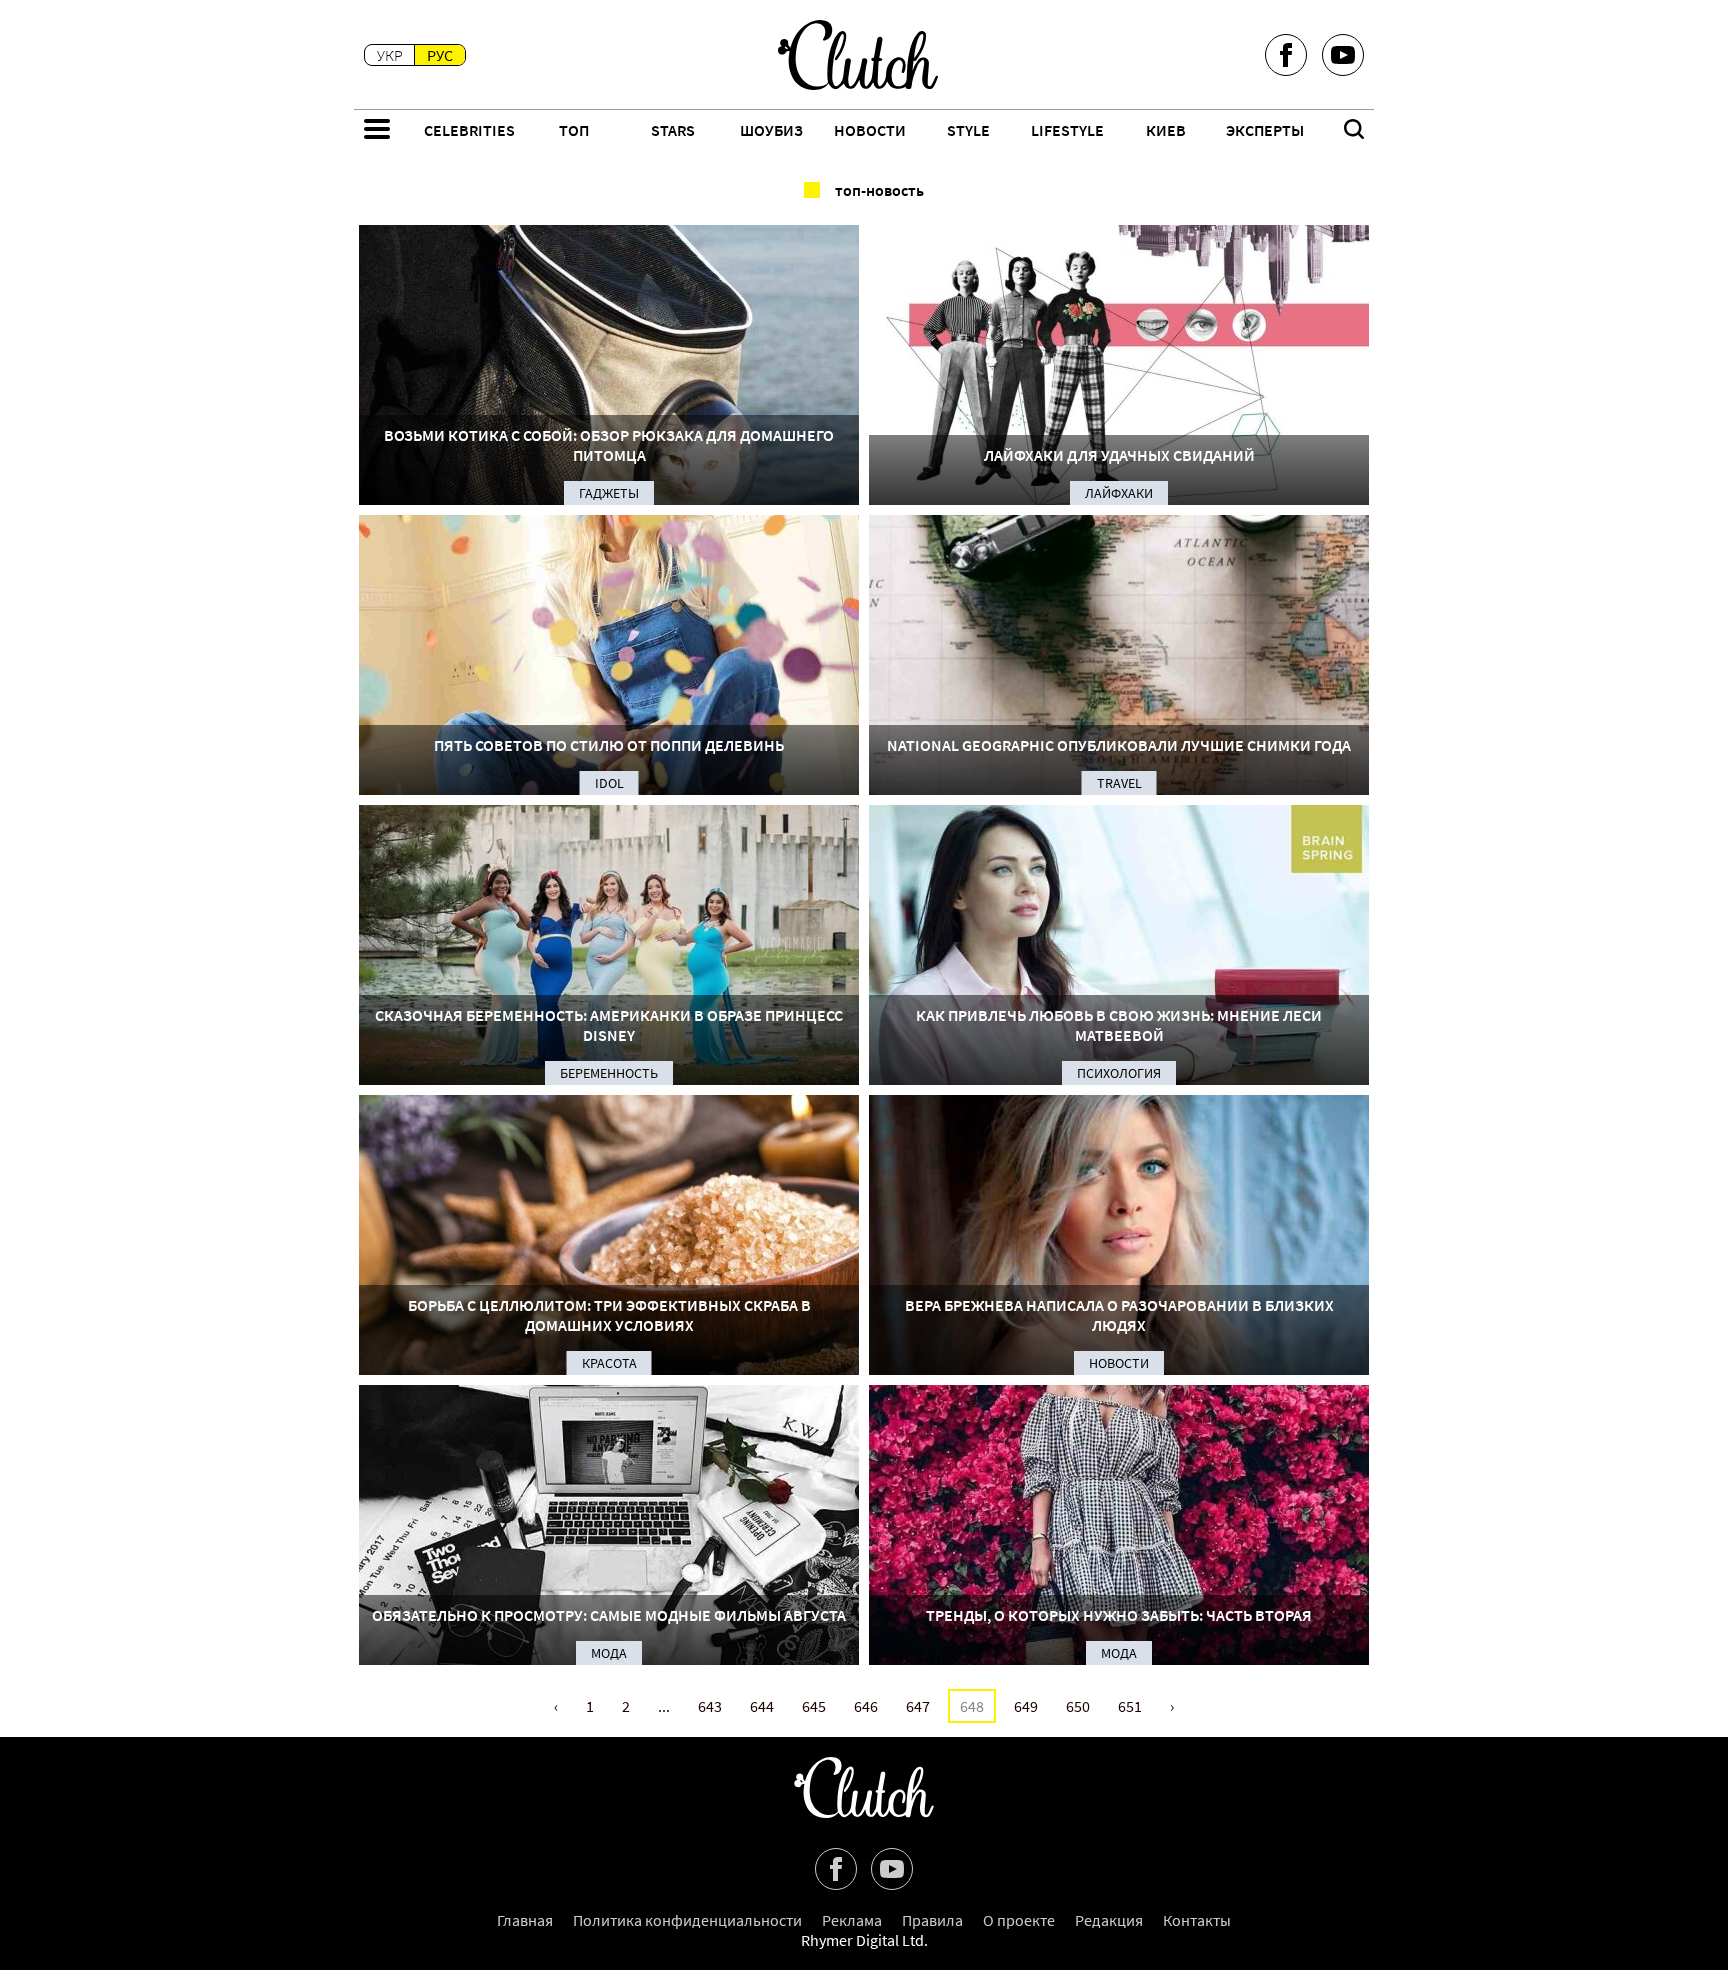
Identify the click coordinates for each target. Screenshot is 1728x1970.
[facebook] (1286, 55)
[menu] (377, 131)
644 (762, 1706)
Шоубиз (771, 130)
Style (968, 130)
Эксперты (1265, 130)
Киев (1166, 130)
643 (710, 1706)
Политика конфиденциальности (687, 1920)
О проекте (1019, 1920)
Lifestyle (1067, 130)
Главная (525, 1920)
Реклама (852, 1920)
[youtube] (1343, 55)
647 (918, 1706)
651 (1130, 1706)
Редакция (1109, 1920)
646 (866, 1706)
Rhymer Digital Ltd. (864, 1940)
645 (814, 1706)
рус (440, 55)
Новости (870, 130)
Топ (574, 130)
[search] (1354, 131)
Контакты (1197, 1920)
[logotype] (858, 55)
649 (1026, 1706)
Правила (932, 1920)
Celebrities (469, 130)
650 (1078, 1706)
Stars (673, 130)
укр (390, 55)
